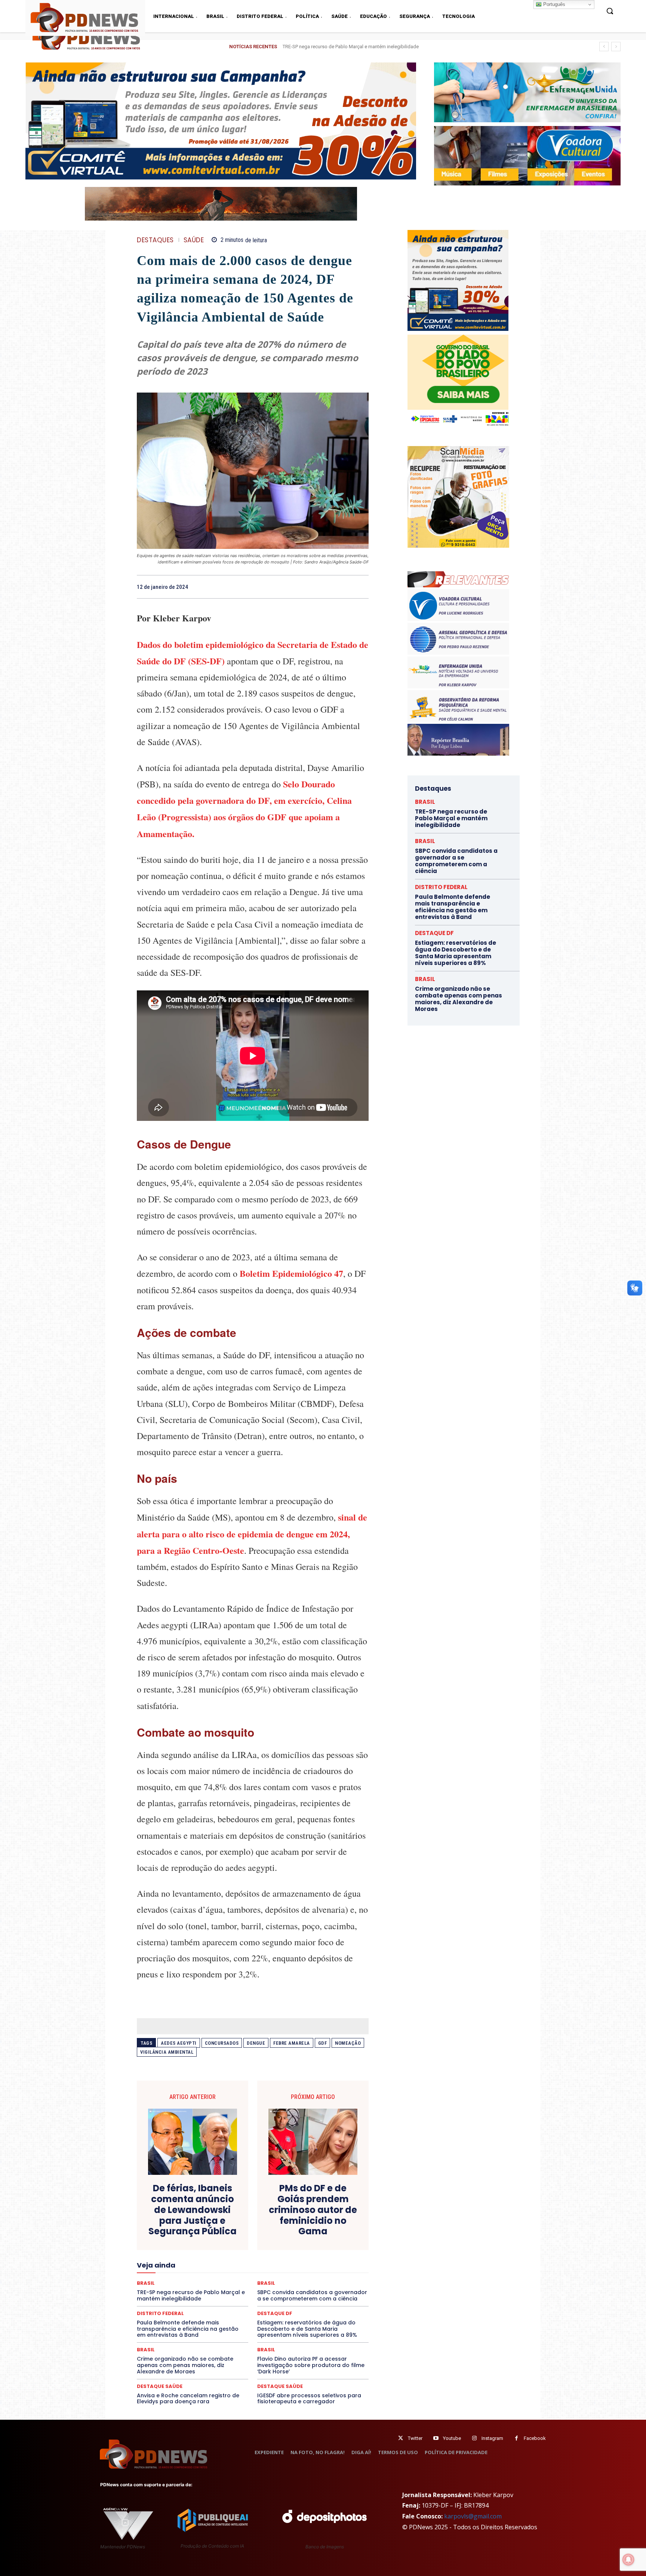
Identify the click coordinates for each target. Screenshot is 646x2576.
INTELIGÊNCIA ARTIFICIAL (295, 2257)
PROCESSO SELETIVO (224, 2284)
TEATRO (191, 2304)
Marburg (322, 2263)
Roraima (287, 2290)
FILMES (229, 2257)
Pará (259, 2277)
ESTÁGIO (226, 2250)
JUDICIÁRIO (225, 2263)
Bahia (259, 2210)
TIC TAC (256, 2304)
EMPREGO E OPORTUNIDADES (279, 2243)
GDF (323, 2043)
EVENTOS (255, 2250)
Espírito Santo (164, 2250)
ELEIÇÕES (227, 2243)
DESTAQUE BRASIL (261, 2230)
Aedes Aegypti (179, 2043)
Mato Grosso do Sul (180, 2270)
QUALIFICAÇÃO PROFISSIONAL (335, 2284)
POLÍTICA (181, 2284)
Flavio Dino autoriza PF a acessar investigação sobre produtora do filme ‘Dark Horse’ (311, 2365)
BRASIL (282, 2210)
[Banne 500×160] (527, 92)
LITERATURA (260, 2263)
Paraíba (281, 2277)
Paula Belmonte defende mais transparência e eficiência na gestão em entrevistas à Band (379, 47)
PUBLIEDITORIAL (274, 2284)
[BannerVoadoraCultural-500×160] (527, 156)
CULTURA (323, 2223)
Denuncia (222, 2230)
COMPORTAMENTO (207, 2216)
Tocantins (284, 2304)
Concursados (222, 2043)
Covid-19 (222, 2223)
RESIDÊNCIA (170, 2290)
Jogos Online (190, 2263)
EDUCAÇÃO (195, 2243)
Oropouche (233, 2277)
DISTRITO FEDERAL (441, 887)
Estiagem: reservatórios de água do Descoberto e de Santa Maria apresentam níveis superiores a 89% (307, 2329)
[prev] (604, 47)
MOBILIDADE (306, 2270)
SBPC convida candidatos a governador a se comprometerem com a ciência (456, 861)
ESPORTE (198, 2250)
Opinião (204, 2277)
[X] (327, 587)
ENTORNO (331, 2243)
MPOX (335, 2270)
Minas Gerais (269, 2270)
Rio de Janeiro (207, 2290)
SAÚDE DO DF (270, 2297)
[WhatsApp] (361, 587)
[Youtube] (436, 2438)
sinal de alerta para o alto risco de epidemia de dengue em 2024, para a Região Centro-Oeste (252, 1533)
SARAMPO (174, 2297)
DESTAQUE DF (305, 2230)
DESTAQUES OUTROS (296, 2237)
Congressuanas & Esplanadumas (333, 2216)
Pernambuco (336, 2277)
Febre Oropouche (193, 2257)
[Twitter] (401, 2438)
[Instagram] (474, 2438)
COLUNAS (166, 2216)
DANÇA (170, 2230)
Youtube (452, 2438)
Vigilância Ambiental (167, 2052)
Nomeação (348, 2043)
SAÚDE (194, 240)
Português (553, 4)
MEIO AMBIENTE (228, 2270)
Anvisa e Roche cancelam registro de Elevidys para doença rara (188, 2399)
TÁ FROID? (163, 2304)
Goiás (252, 2257)
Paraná (305, 2277)
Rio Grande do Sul (250, 2290)
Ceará (305, 2210)
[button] (610, 11)
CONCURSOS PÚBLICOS (262, 2216)
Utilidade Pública (321, 2304)
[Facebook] (310, 587)
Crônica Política (258, 2223)
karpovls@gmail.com (473, 2516)
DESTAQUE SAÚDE (160, 2386)
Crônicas (294, 2223)
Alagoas (202, 2210)
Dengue (256, 2043)
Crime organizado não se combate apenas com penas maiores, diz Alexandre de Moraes (185, 2365)
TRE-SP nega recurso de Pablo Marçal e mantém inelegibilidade (451, 818)
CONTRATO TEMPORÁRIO (176, 2223)
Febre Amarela (292, 2043)
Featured (319, 2250)
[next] (616, 47)
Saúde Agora (233, 2297)
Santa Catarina (322, 2290)
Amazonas (232, 2210)
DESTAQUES (155, 240)
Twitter (415, 2438)
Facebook (535, 2438)
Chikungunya (334, 2210)
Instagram (492, 2438)
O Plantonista (172, 2277)
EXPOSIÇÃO (287, 2250)
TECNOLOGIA (224, 2304)
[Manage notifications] (628, 2560)
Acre (179, 2210)
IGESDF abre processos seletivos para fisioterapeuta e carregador (309, 2399)
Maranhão (293, 2263)
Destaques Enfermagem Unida (232, 2237)
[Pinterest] (344, 587)
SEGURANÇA (308, 2297)
